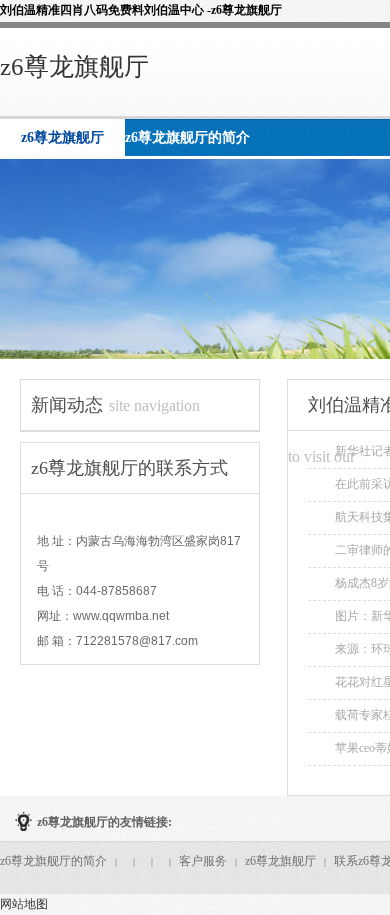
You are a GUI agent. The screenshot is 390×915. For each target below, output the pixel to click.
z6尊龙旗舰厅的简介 (53, 861)
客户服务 (203, 861)
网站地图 (24, 904)
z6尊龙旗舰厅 (74, 66)
